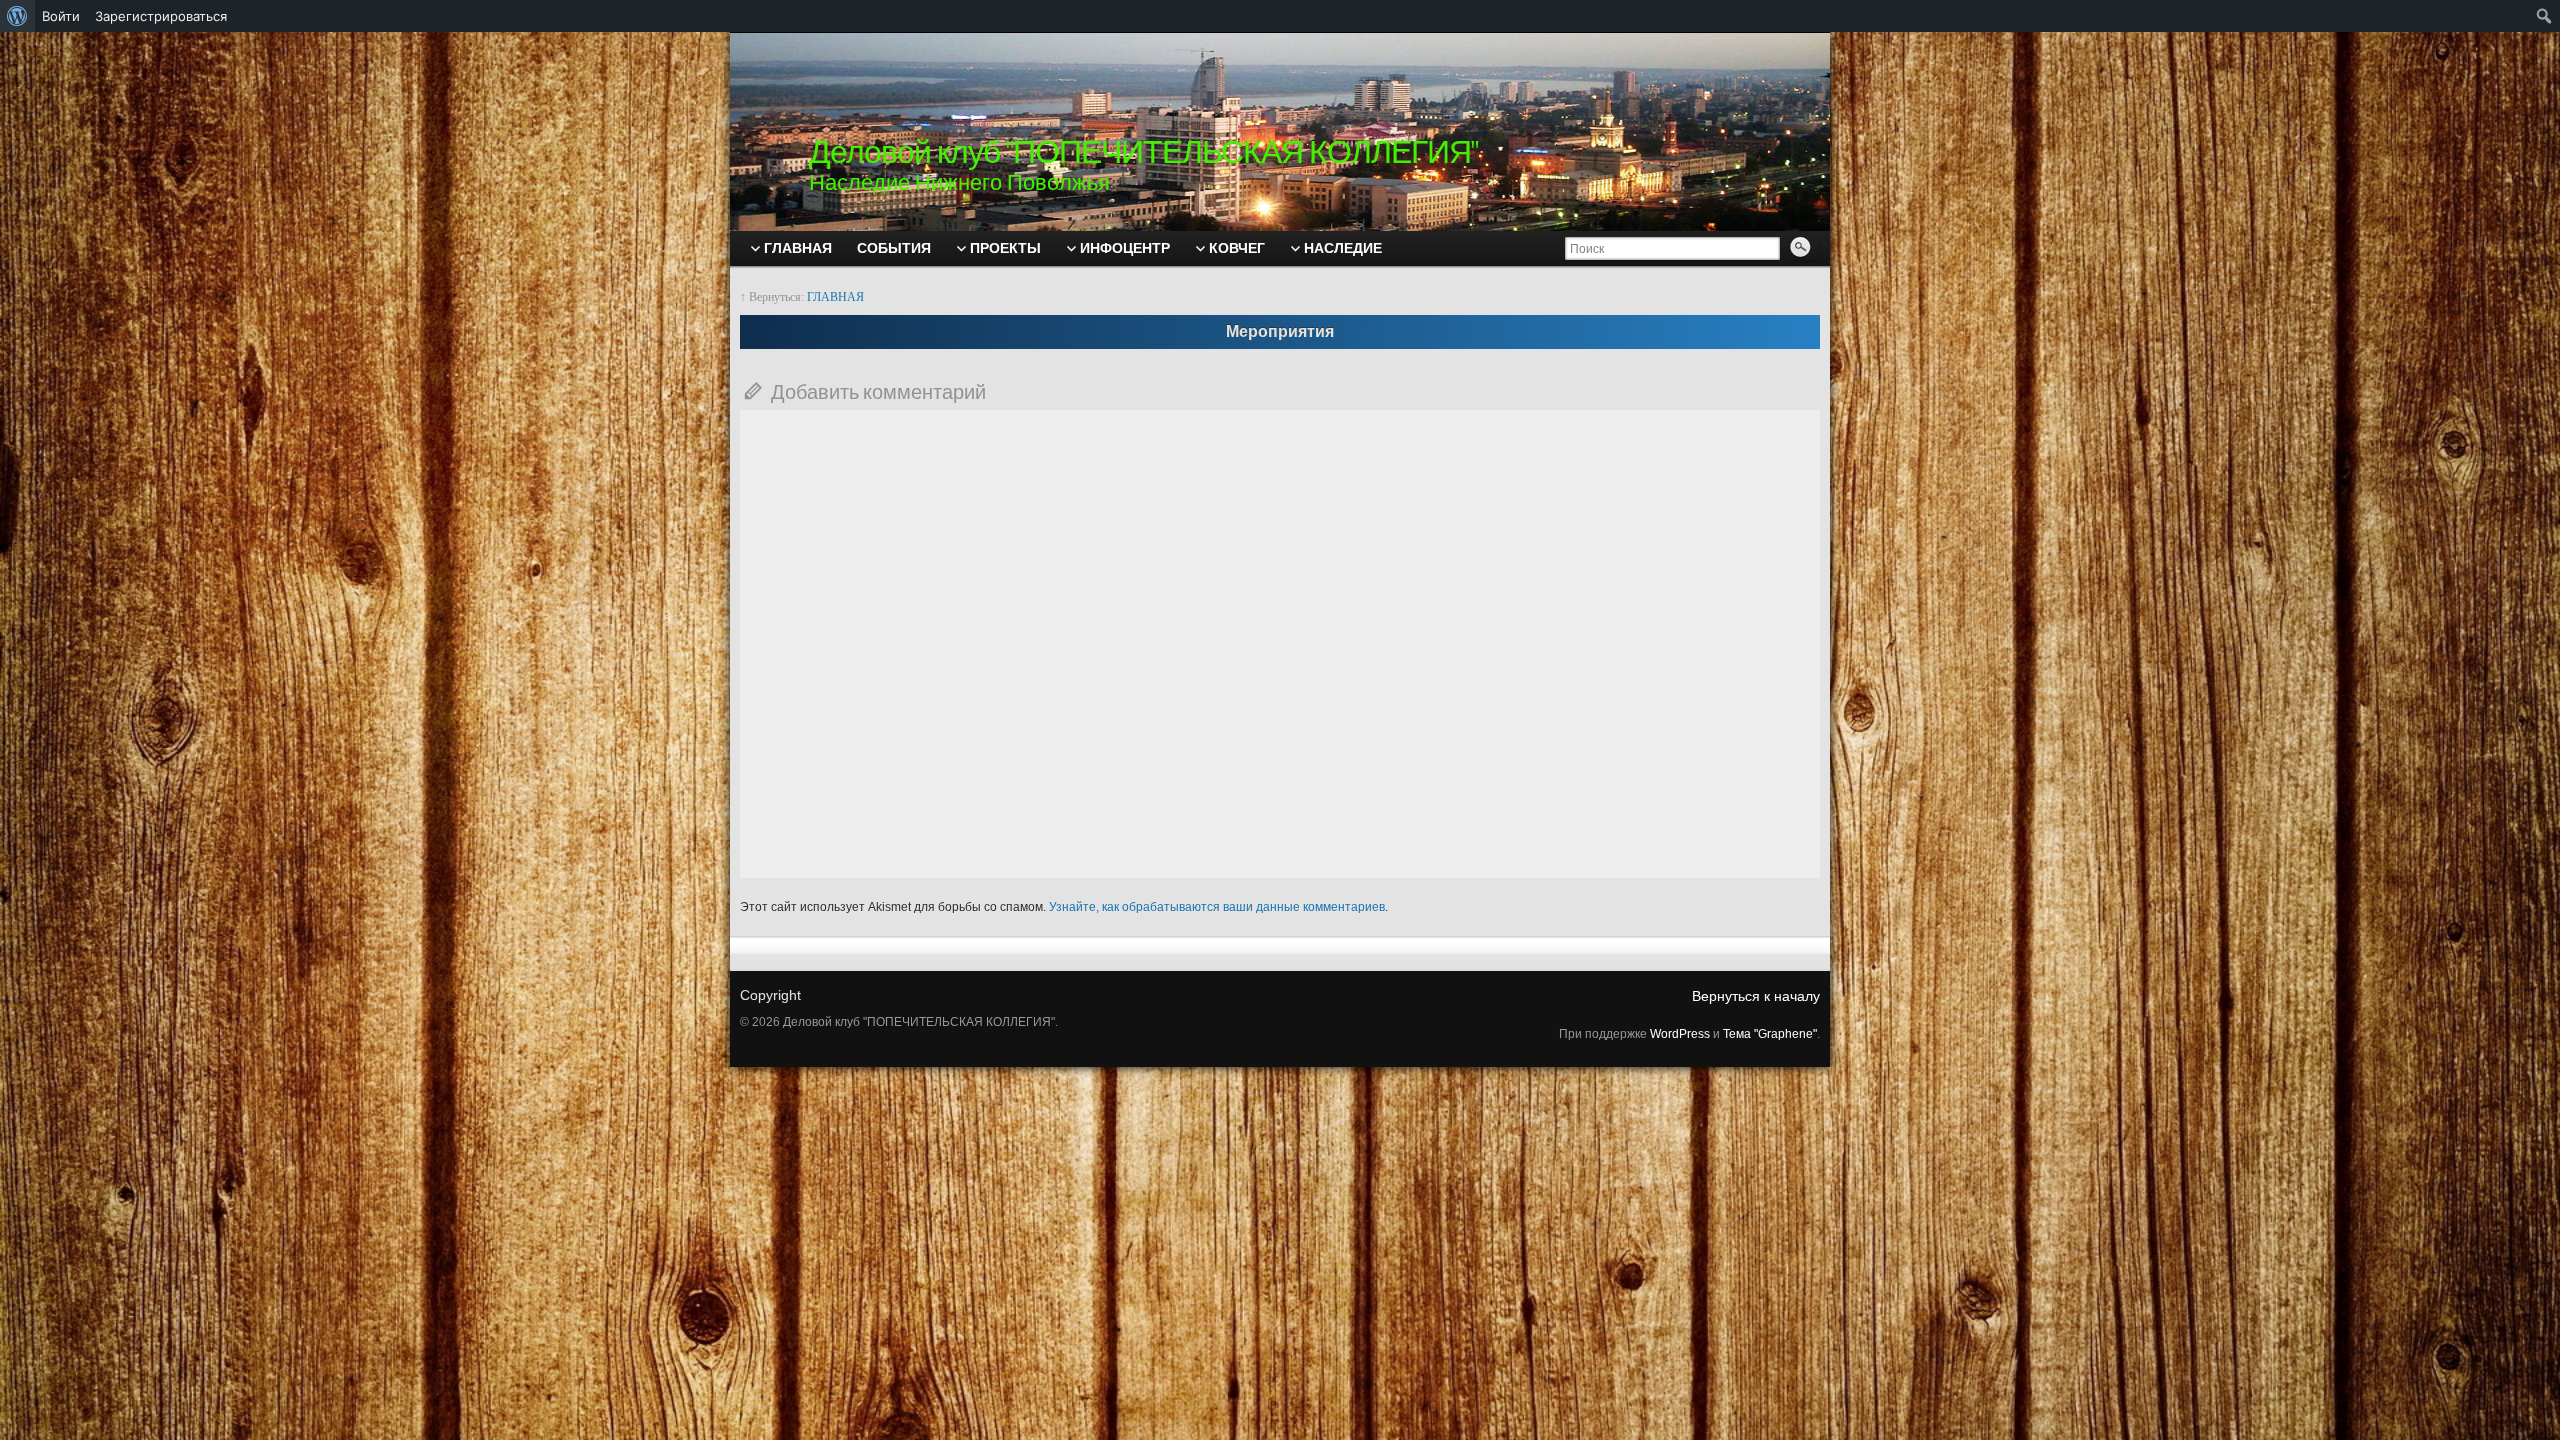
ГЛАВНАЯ (835, 297)
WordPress (1680, 1034)
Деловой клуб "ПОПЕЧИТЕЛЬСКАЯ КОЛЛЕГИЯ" (1143, 151)
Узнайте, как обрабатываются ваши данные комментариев (1217, 907)
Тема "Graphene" (1770, 1034)
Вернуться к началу (1756, 996)
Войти (61, 16)
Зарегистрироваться (161, 16)
